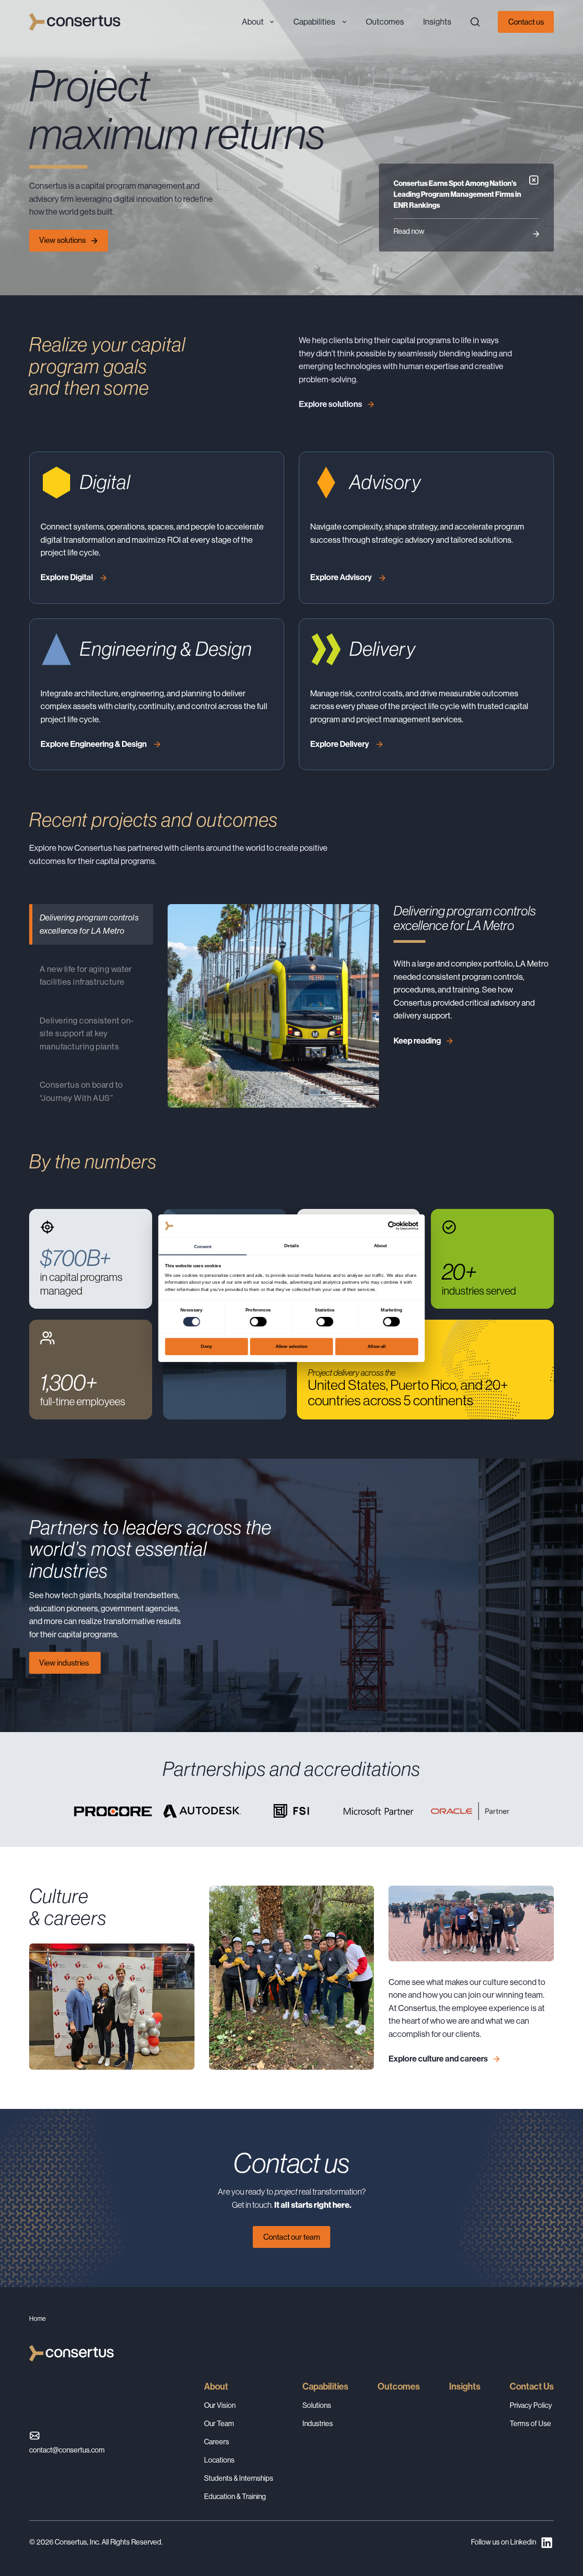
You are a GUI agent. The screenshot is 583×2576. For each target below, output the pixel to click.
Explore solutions (330, 404)
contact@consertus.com (67, 2450)
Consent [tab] (203, 1246)
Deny (206, 1346)
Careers (217, 2442)
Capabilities (325, 2386)
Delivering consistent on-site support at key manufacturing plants (87, 1033)
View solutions (62, 240)
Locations (219, 2460)
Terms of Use (530, 2424)
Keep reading (417, 1041)
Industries (318, 2424)
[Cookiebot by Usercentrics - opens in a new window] (392, 1226)
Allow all (377, 1346)
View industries (65, 1663)
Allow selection (292, 1346)
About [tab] (380, 1245)
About (216, 2386)
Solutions (317, 2405)
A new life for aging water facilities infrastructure (86, 975)
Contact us (526, 22)
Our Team (219, 2424)
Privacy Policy (531, 2405)
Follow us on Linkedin (504, 2542)
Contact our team (292, 2237)
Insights (465, 2386)
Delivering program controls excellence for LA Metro (89, 924)
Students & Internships (239, 2478)
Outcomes (399, 2386)
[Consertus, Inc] (75, 22)
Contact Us (532, 2386)
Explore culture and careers (438, 2059)
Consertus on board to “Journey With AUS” (81, 1091)
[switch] (258, 1322)
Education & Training (235, 2496)
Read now (409, 231)
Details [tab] (291, 1245)
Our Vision (220, 2405)
